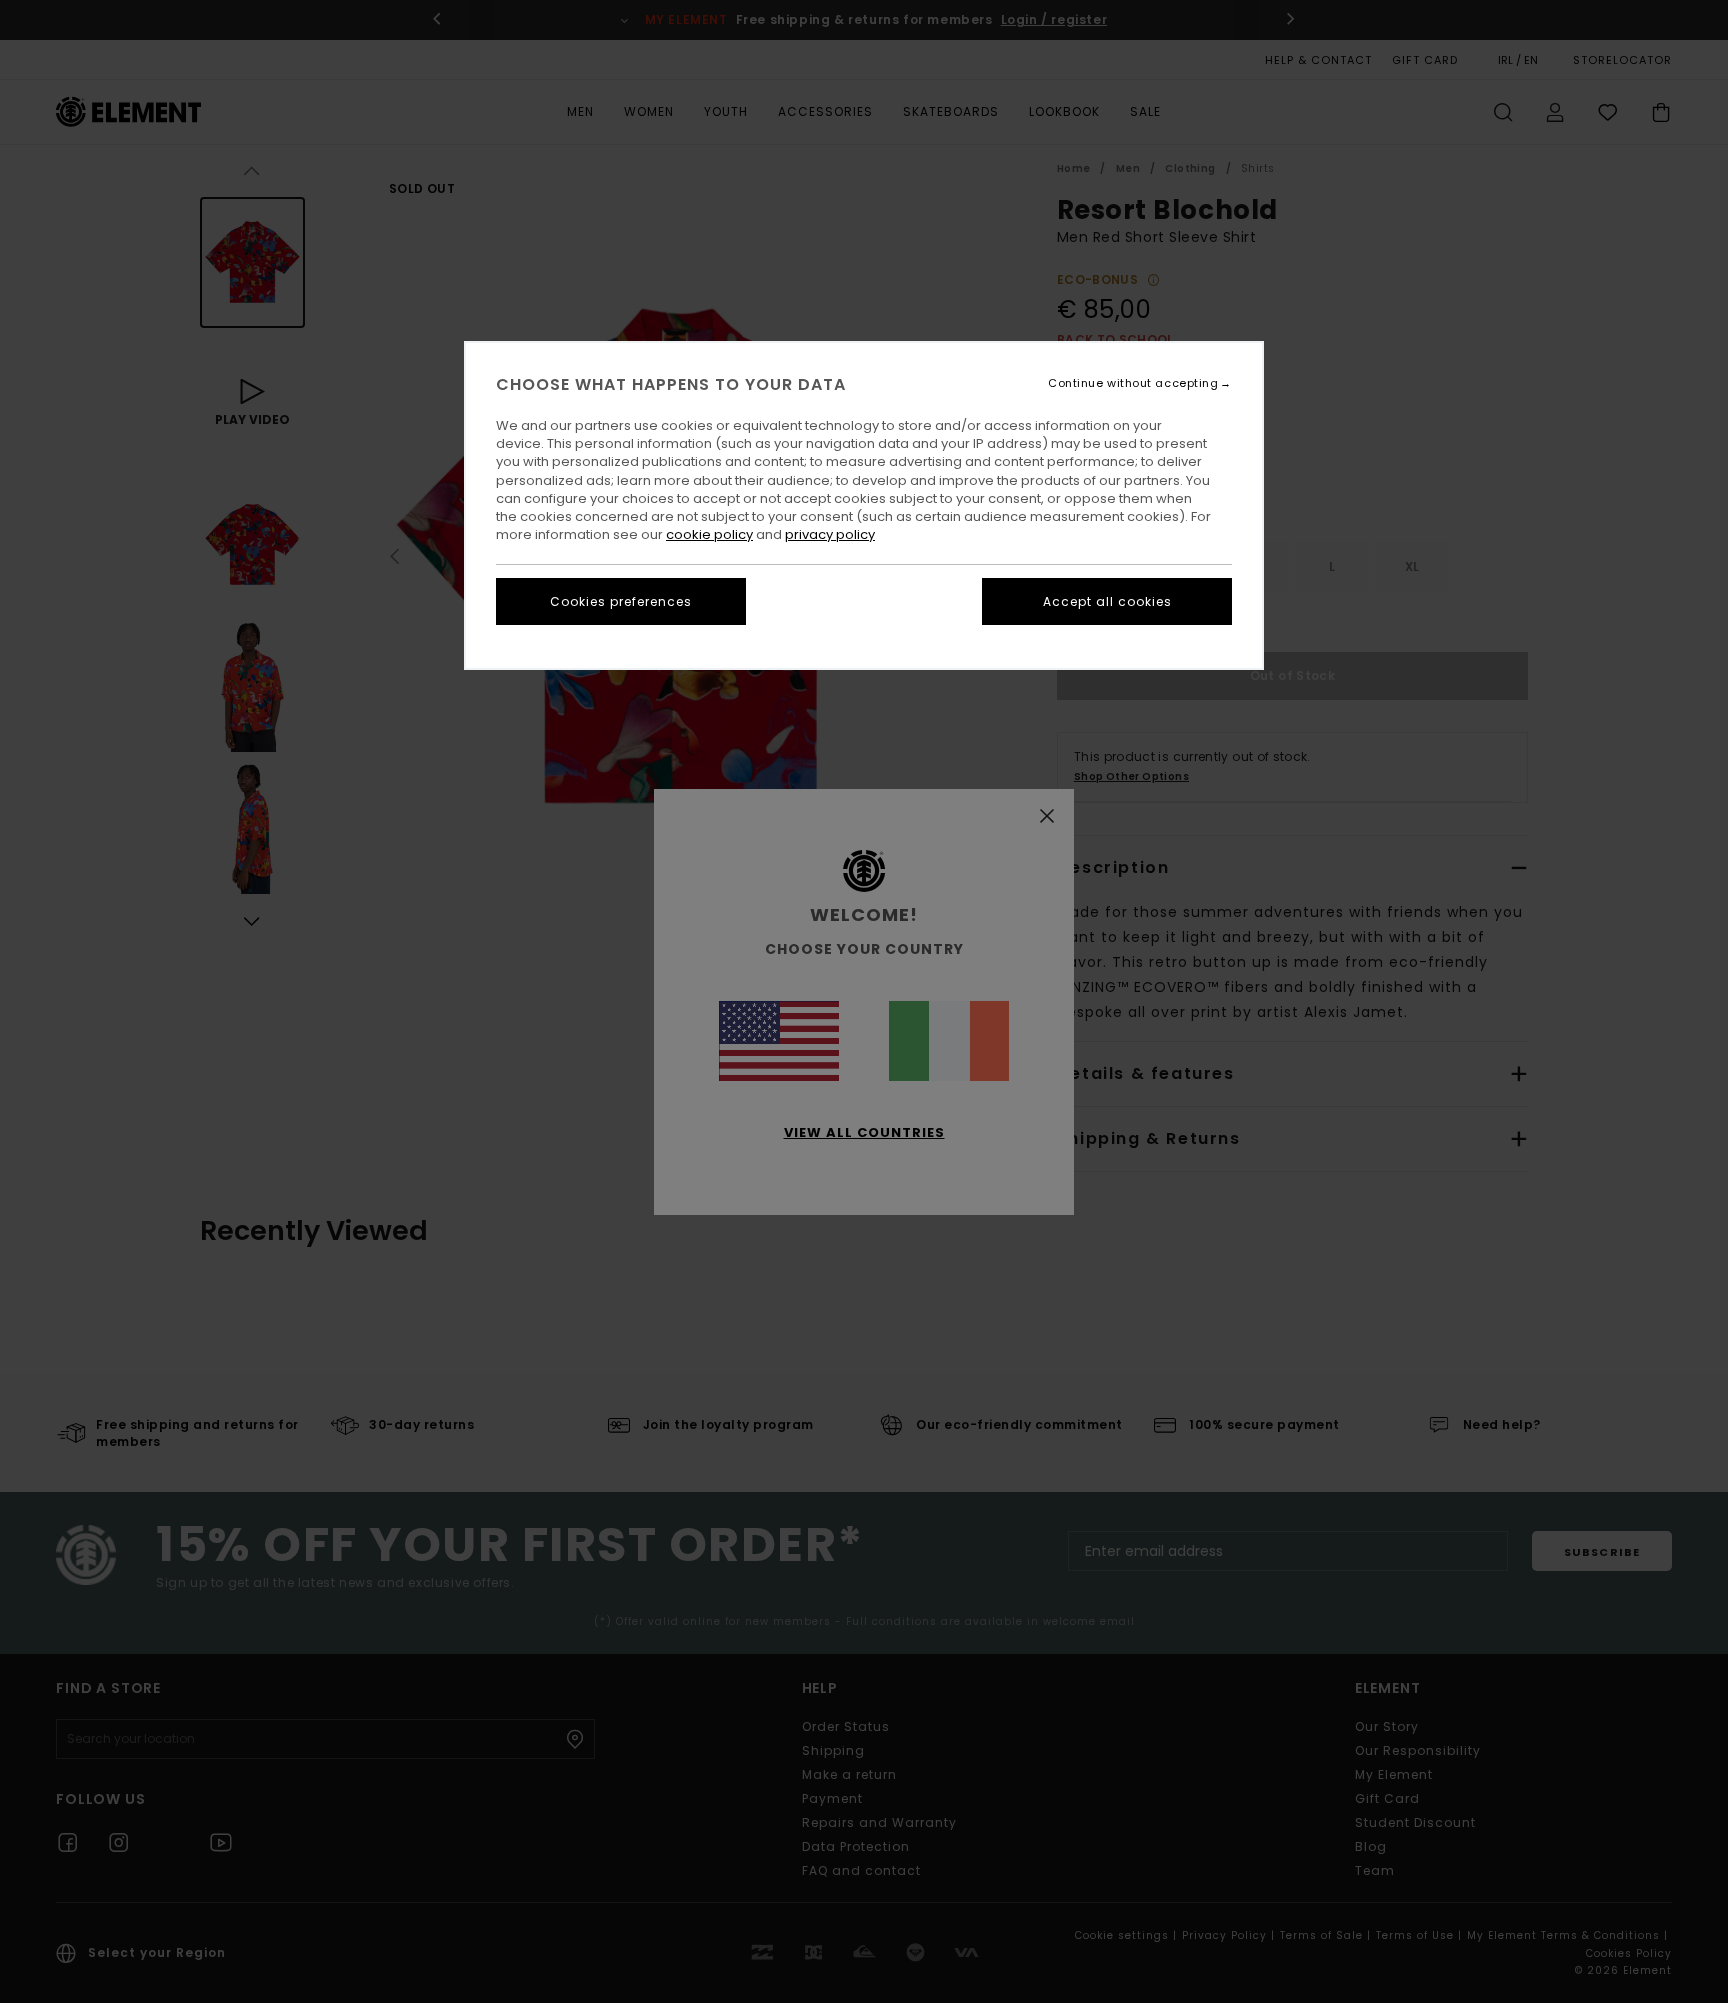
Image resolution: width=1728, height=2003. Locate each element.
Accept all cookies (1107, 601)
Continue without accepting (1133, 383)
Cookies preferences (621, 601)
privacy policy (830, 534)
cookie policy (709, 534)
